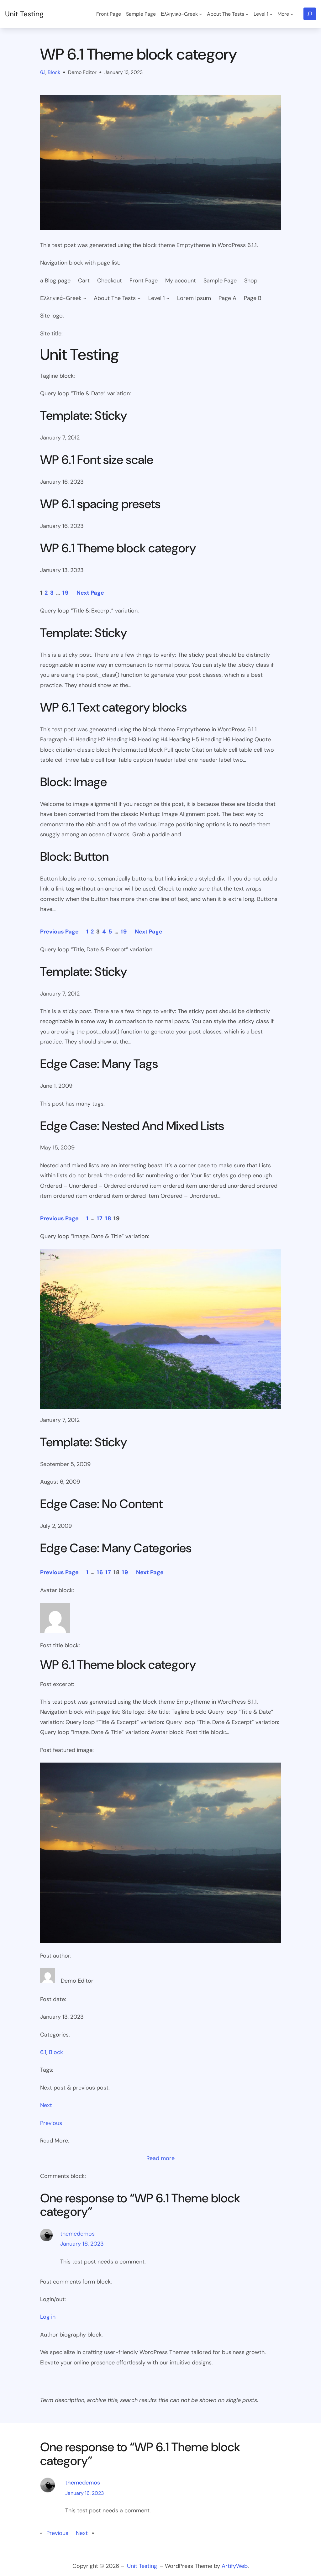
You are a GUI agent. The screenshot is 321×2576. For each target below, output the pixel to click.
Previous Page (59, 932)
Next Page (90, 593)
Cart (84, 281)
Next (46, 2105)
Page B (253, 298)
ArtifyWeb (235, 2566)
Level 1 (157, 298)
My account (181, 281)
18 (108, 1218)
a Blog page (55, 281)
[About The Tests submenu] (247, 14)
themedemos (77, 2234)
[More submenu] (292, 14)
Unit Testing (24, 14)
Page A (227, 298)
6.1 (43, 72)
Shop (251, 281)
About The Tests (115, 298)
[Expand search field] (310, 14)
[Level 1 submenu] (271, 14)
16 (100, 1572)
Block (54, 72)
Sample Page (220, 281)
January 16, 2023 (82, 2244)
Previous (51, 2123)
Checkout (110, 281)
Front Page (144, 281)
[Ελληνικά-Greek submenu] (201, 14)
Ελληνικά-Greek (61, 298)
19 (66, 593)
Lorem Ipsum (194, 298)
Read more (160, 2159)
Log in (48, 2317)
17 (100, 1218)
